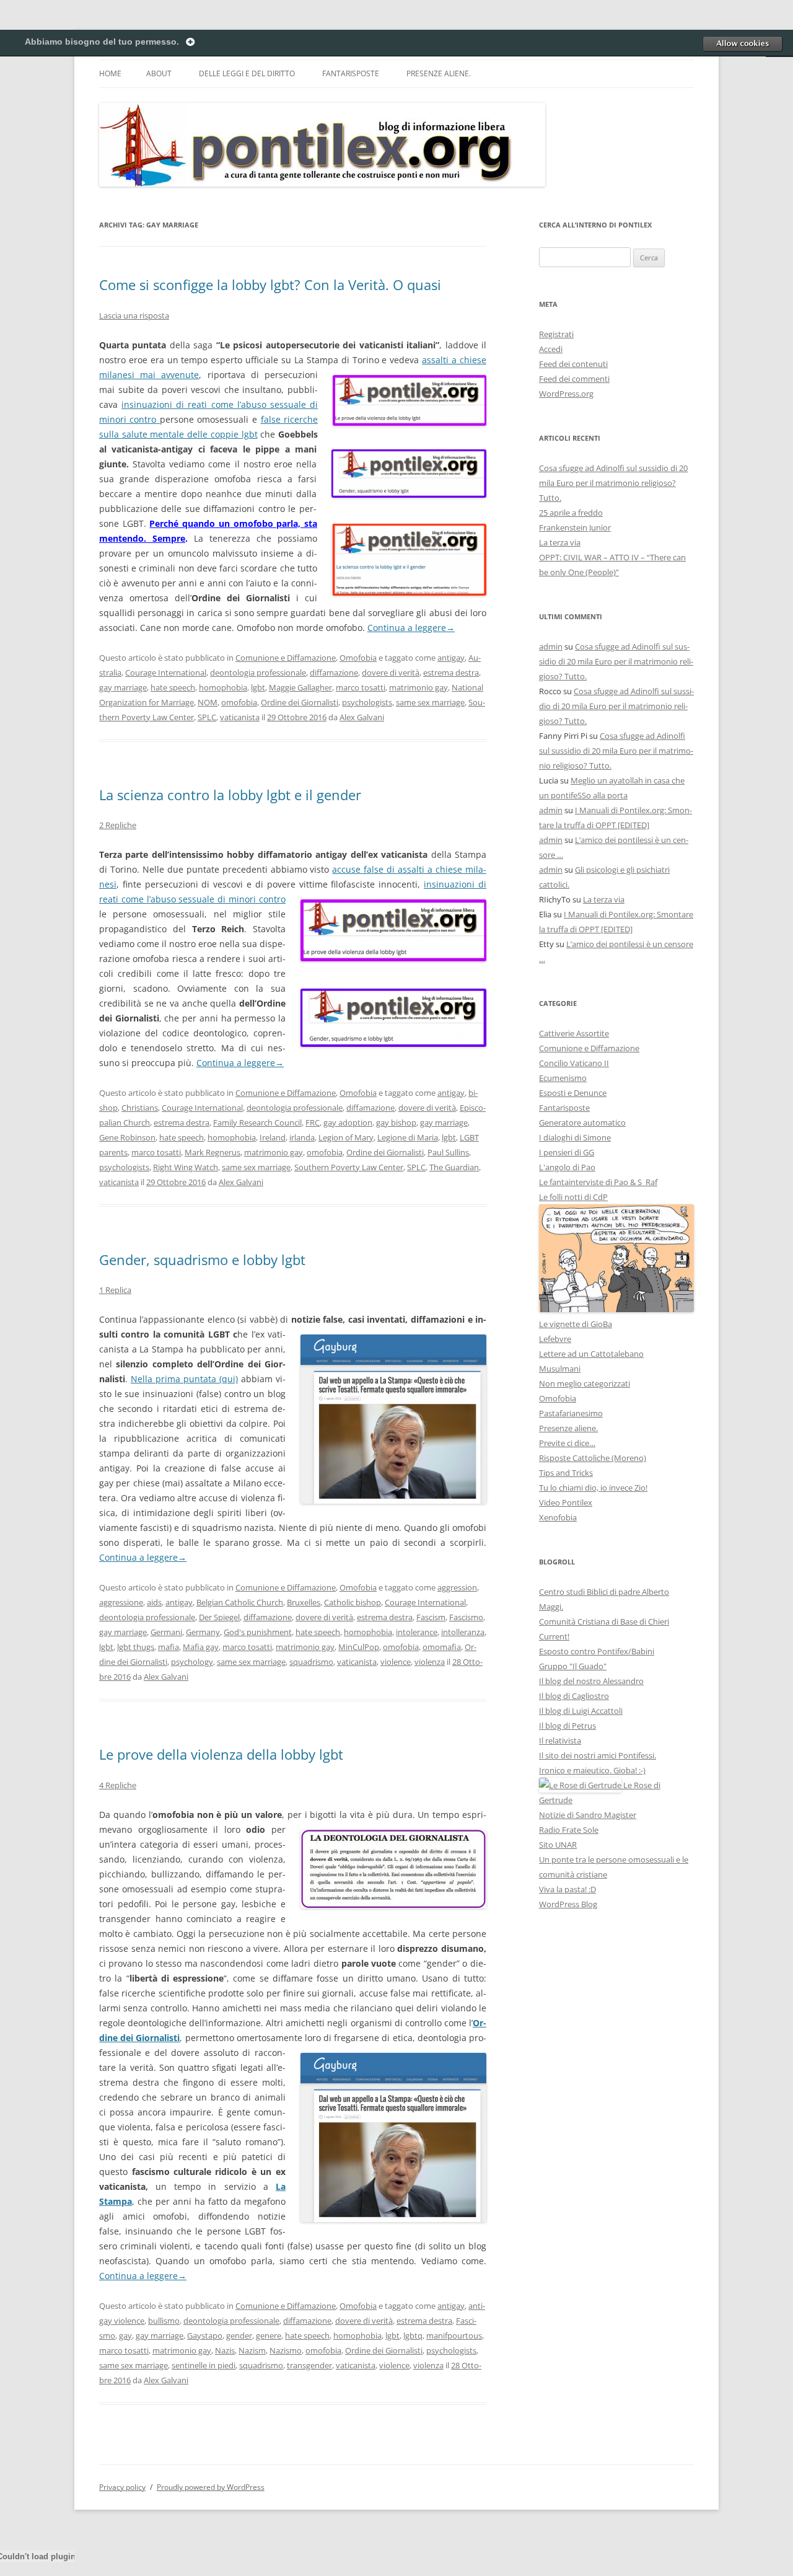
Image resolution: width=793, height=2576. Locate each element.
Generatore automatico (582, 1123)
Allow (742, 43)
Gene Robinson (127, 1137)
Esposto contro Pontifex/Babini (597, 1651)
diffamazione (334, 673)
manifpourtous (454, 2336)
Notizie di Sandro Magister (588, 1815)
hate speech (173, 687)
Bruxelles (304, 1602)
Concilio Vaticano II (574, 1063)
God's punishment (258, 1632)
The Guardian (454, 1167)
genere (269, 2336)
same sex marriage (430, 702)
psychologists (367, 702)
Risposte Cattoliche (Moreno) (593, 1458)
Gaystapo (205, 2336)
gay (125, 2336)
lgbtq (413, 2336)
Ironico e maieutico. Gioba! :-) (592, 1770)
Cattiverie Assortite (574, 1033)
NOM (208, 702)
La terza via (560, 542)
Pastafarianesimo (571, 1413)
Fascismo (466, 1617)
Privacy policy (122, 2487)
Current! (554, 1636)
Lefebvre (555, 1339)
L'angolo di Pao (567, 1167)
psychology (192, 1662)
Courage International (166, 673)
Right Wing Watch (186, 1167)
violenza (430, 1662)
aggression (457, 1587)
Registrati (556, 334)
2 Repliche (118, 825)
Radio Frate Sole (569, 1830)
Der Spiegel (219, 1617)
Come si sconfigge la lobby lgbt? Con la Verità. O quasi (270, 285)
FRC (313, 1123)
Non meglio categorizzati (585, 1383)
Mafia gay (201, 1647)
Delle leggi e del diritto (247, 73)
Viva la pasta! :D (567, 1889)
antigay (451, 658)
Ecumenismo (563, 1078)
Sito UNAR (558, 1845)
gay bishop (396, 1123)
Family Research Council (257, 1123)
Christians (140, 1108)
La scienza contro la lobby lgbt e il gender (230, 795)
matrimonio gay (418, 687)
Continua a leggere (411, 628)
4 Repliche (118, 1785)
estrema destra (451, 673)
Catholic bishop (353, 1602)
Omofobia (358, 658)
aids (154, 1602)
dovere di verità (391, 673)
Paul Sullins (448, 1152)
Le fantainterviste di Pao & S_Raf (598, 1182)
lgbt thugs (136, 1647)
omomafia (442, 1647)
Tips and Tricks (566, 1473)
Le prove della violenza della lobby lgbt (221, 1754)
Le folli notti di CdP (573, 1197)
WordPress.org (566, 394)
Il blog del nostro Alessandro (591, 1681)
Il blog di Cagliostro (574, 1696)
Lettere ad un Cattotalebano (591, 1354)
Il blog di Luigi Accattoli (581, 1711)
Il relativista (560, 1740)
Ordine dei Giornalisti (300, 702)
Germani (166, 1632)
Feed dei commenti (574, 379)
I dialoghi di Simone (575, 1137)
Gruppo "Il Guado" (573, 1666)
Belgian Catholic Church (240, 1602)
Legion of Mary (346, 1137)
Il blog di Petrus (567, 1726)
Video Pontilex (566, 1502)
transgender (309, 2365)
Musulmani (560, 1369)
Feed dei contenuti (573, 364)
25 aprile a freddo (571, 513)
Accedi (551, 349)
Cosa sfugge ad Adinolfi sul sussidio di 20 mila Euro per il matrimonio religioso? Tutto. (613, 483)
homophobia (223, 687)
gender (239, 2336)
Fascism (431, 1617)
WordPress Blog (568, 1904)
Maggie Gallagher (300, 687)
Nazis (225, 2350)
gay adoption (348, 1123)
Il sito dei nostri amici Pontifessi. (598, 1755)
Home (110, 73)
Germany (203, 1632)
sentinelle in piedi (204, 2365)
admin (551, 646)
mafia (169, 1647)
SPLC (207, 717)
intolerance (417, 1632)
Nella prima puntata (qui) (184, 1379)
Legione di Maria (408, 1137)
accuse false (359, 869)
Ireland (273, 1137)
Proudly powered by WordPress (211, 2487)
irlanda (302, 1137)
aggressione (121, 1602)
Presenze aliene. (439, 73)
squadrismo (311, 1662)
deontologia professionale (258, 673)
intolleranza (463, 1632)
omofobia (239, 702)
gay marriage (123, 687)
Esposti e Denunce (573, 1093)
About (159, 73)
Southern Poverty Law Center (349, 1167)
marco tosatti (361, 687)
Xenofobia (558, 1517)
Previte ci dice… (567, 1443)
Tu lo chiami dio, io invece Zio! (593, 1488)
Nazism (252, 2350)
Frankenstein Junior (575, 527)
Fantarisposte (351, 73)
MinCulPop (359, 1647)
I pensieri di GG (567, 1152)
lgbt (258, 687)
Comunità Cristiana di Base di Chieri (604, 1621)
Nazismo (286, 2350)
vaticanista (240, 717)
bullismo (164, 2321)
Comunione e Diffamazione (286, 658)
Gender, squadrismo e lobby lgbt (202, 1259)
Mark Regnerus (212, 1152)
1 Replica (115, 1290)
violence (396, 1662)
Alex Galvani (362, 717)
